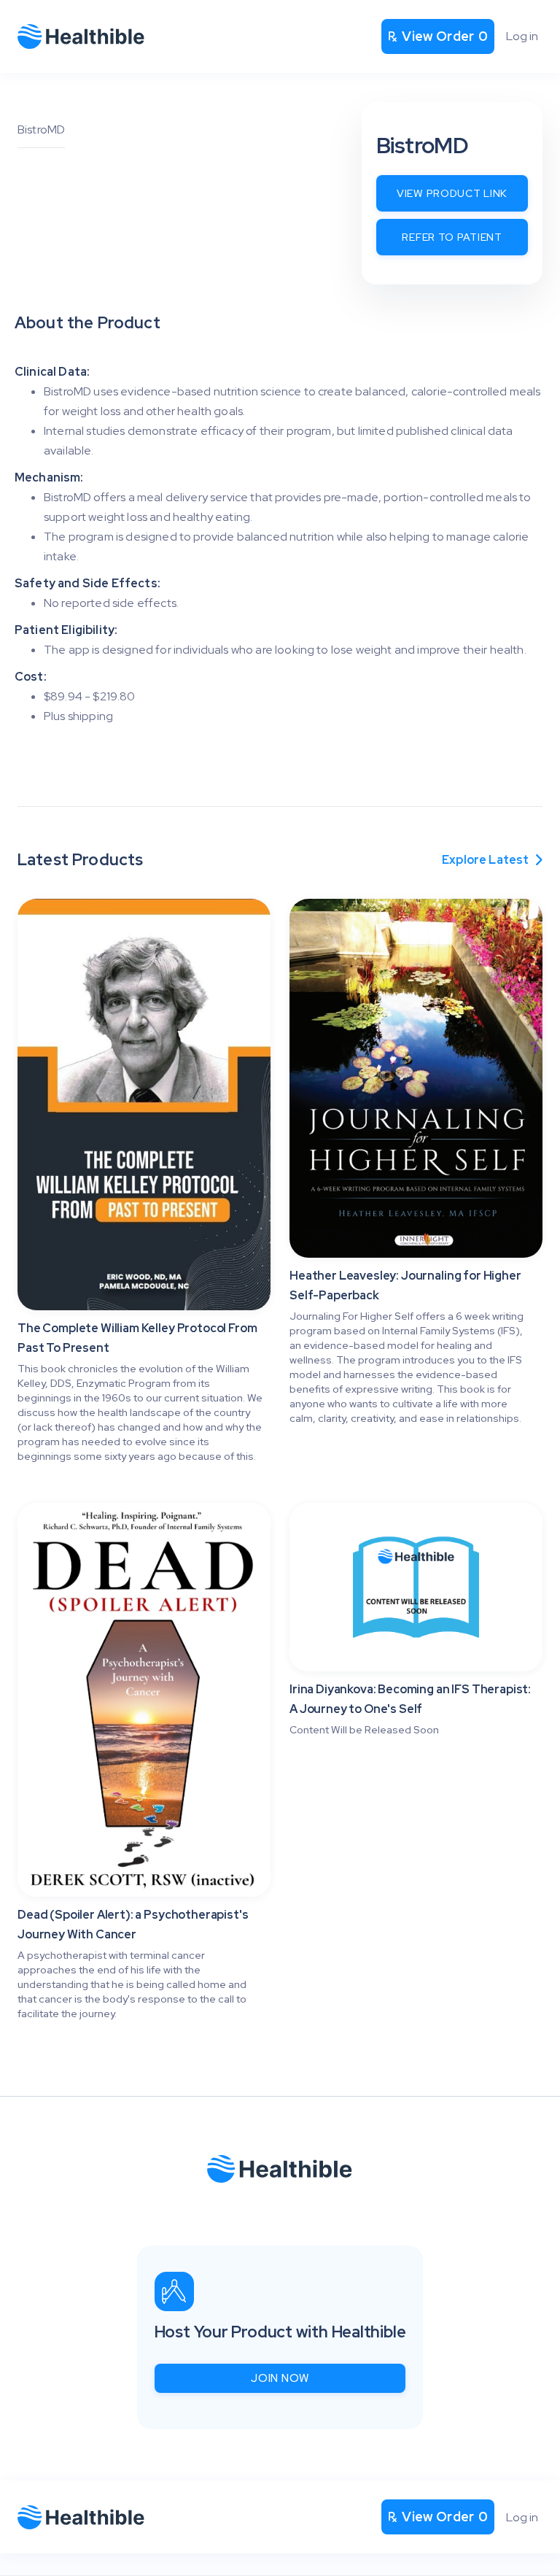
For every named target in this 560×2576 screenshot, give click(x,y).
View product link (452, 193)
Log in (522, 36)
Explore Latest (492, 860)
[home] (81, 36)
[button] (438, 36)
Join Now (280, 2378)
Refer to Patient (452, 237)
